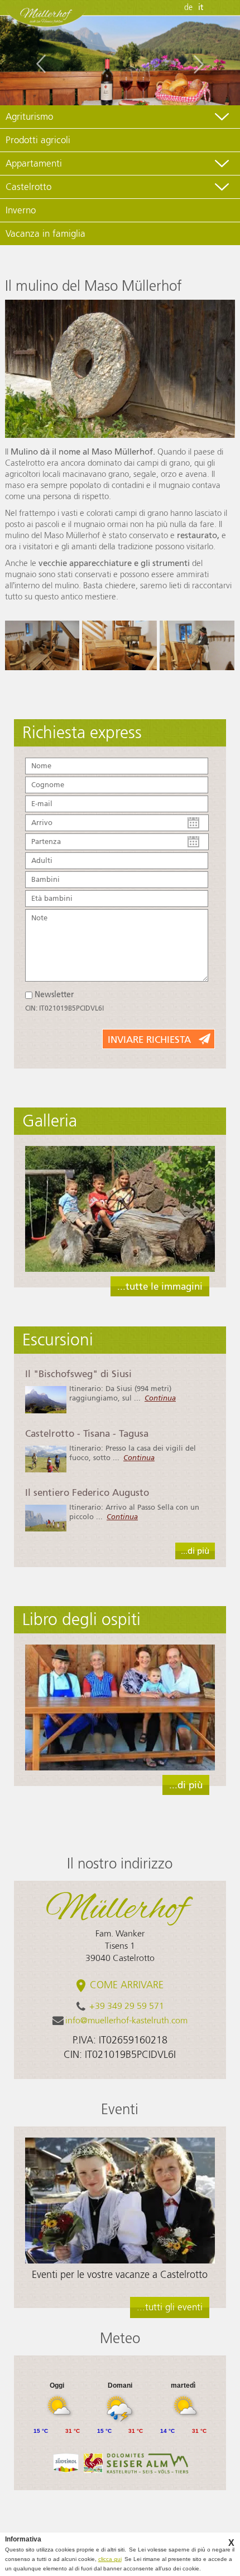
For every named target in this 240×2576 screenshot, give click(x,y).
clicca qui (110, 2559)
